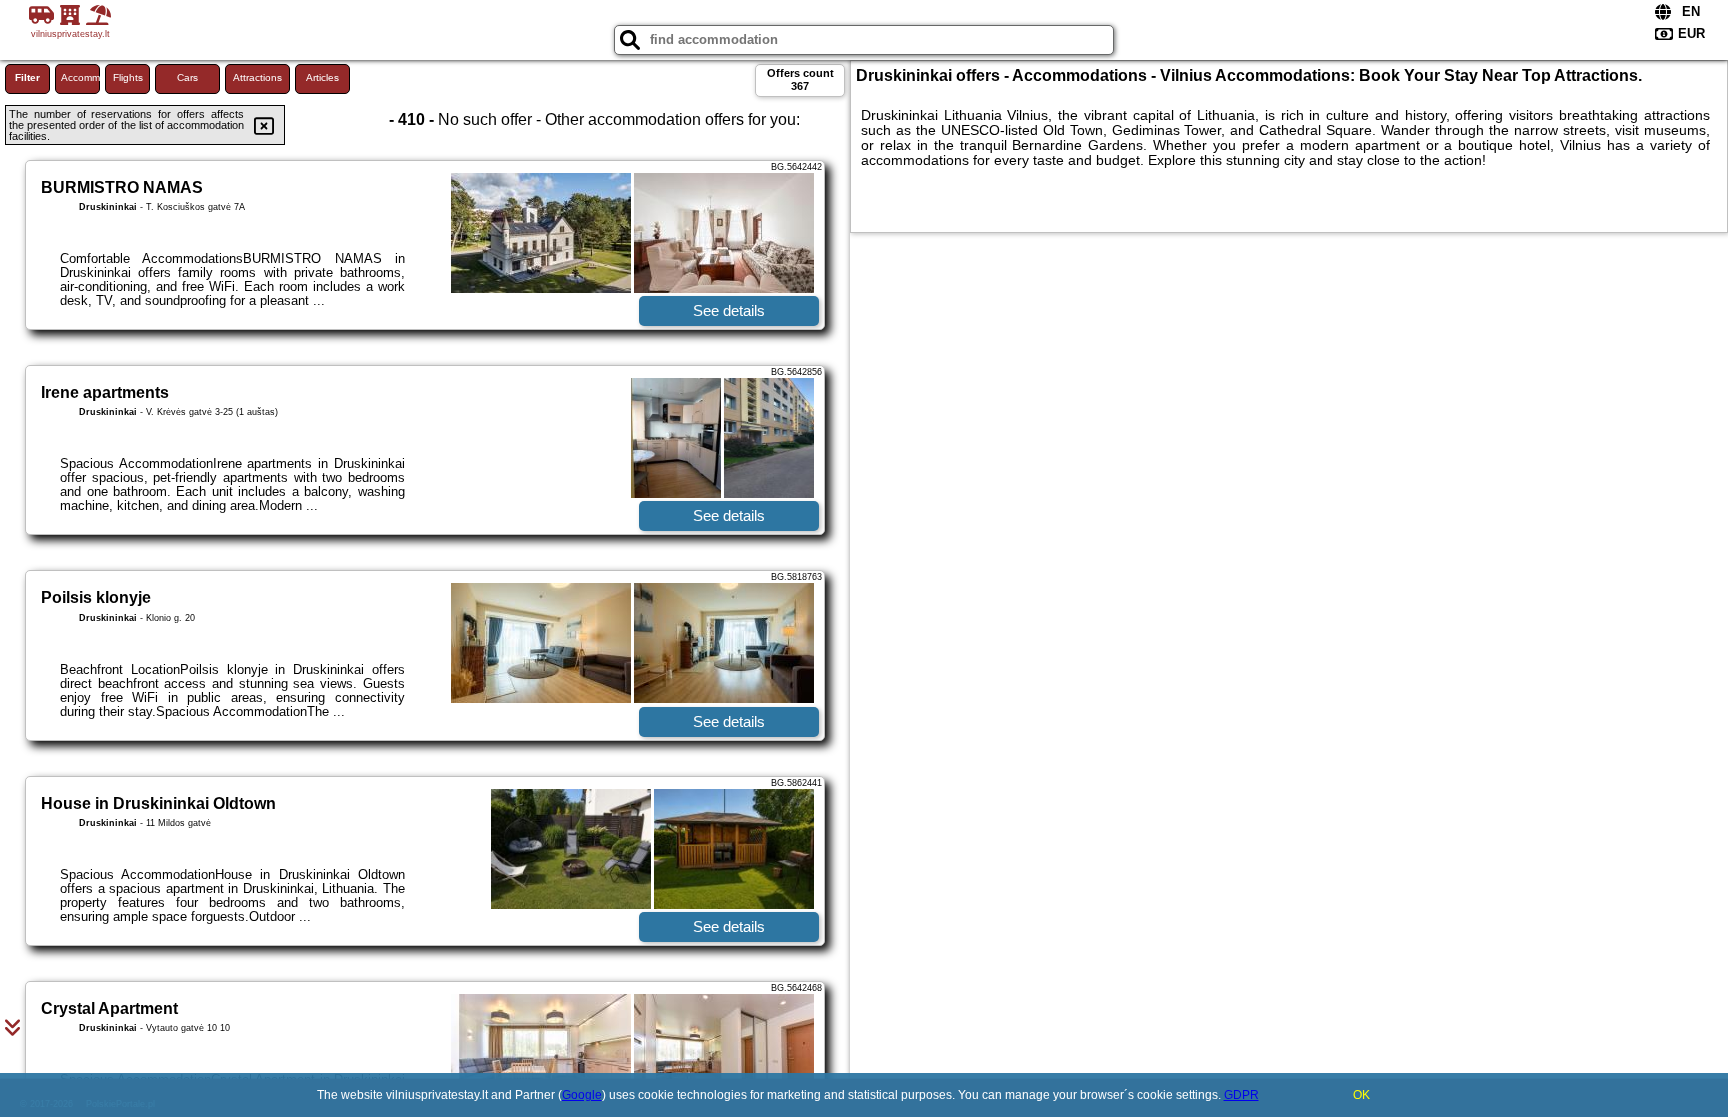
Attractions (257, 77)
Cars (187, 77)
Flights (128, 77)
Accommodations (80, 77)
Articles (322, 77)
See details (729, 310)
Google (582, 1095)
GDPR (1241, 1095)
